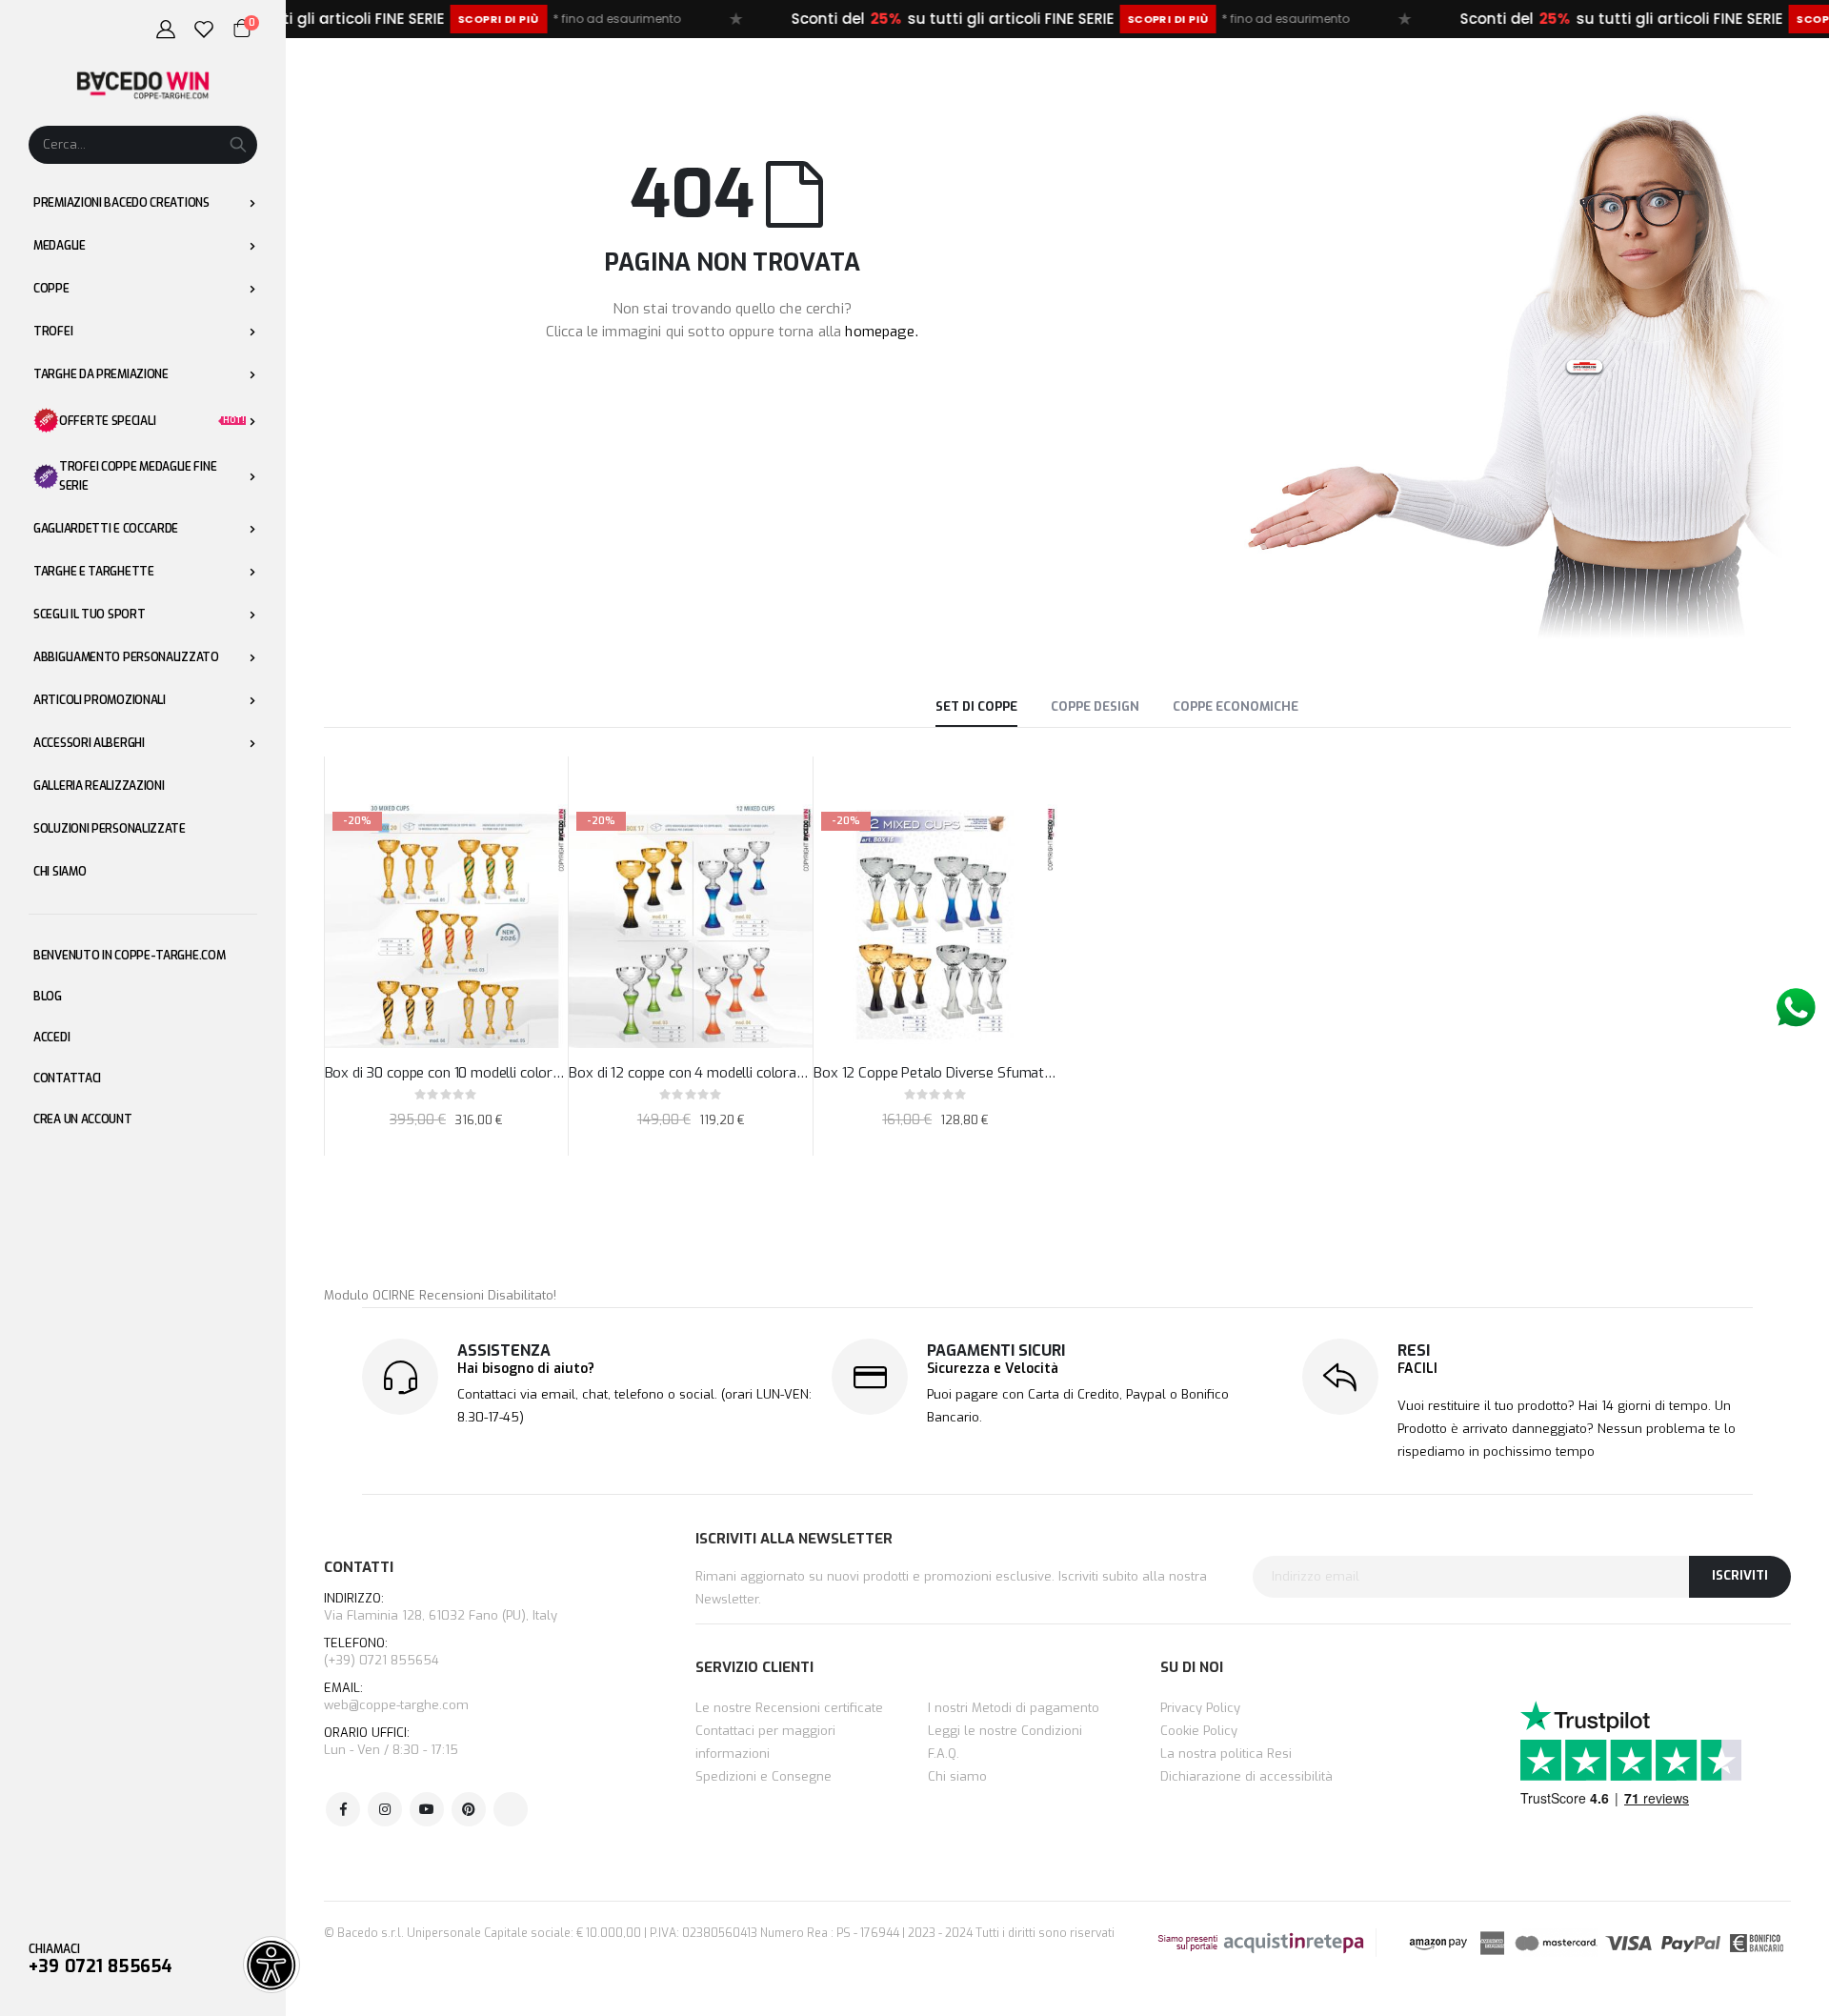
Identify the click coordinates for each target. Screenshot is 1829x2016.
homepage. (881, 332)
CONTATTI (359, 1567)
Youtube (427, 1809)
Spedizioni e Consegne (764, 1776)
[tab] (976, 708)
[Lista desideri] (204, 30)
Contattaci (67, 1079)
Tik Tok (511, 1809)
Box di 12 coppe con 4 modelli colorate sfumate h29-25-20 (691, 1073)
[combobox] (143, 145)
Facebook (343, 1809)
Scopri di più (376, 19)
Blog (48, 997)
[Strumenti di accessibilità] (271, 1965)
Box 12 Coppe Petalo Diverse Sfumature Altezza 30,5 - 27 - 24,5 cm (935, 1073)
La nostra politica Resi (1226, 1754)
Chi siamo (957, 1776)
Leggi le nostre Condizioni (1005, 1731)
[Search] (238, 145)
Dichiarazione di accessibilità (1246, 1776)
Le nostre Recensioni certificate (789, 1708)
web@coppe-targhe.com (396, 1705)
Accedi (51, 1038)
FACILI (1417, 1369)
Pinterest (469, 1809)
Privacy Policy (1200, 1708)
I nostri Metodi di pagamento (1014, 1708)
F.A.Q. (944, 1754)
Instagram (385, 1809)
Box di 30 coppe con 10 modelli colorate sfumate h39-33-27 (447, 1073)
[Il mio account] (166, 30)
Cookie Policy (1199, 1731)
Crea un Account (83, 1119)
